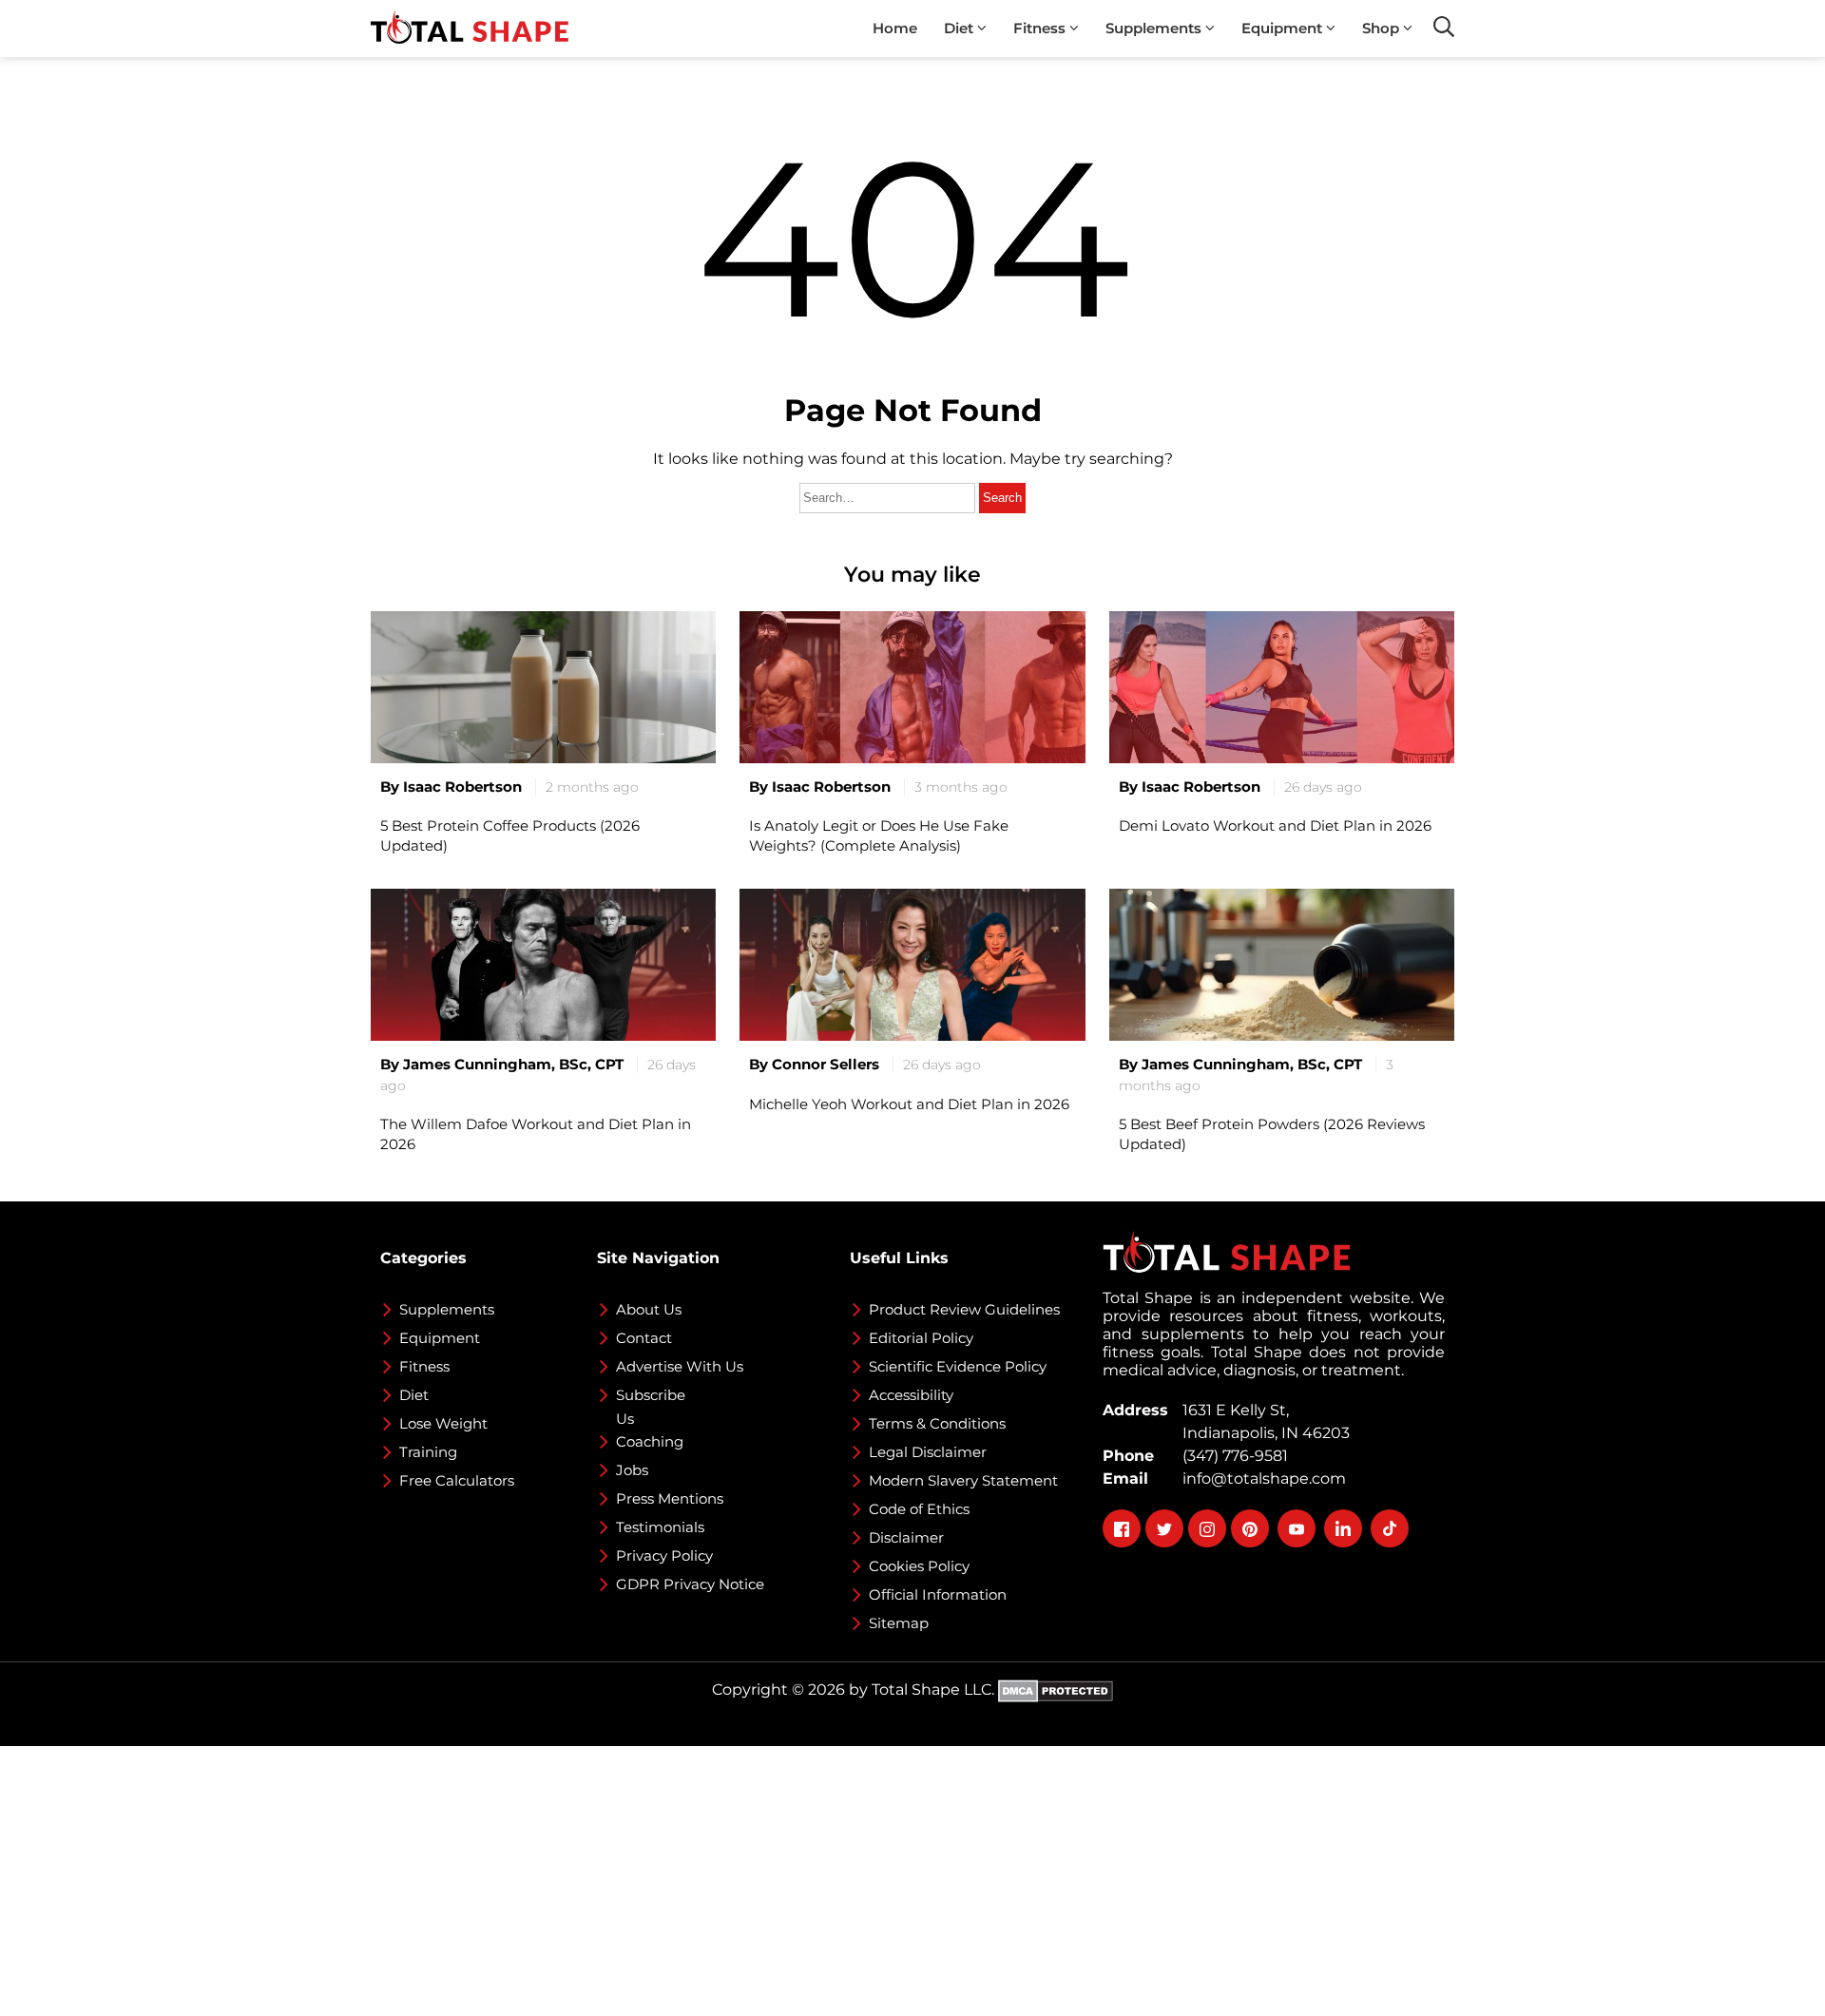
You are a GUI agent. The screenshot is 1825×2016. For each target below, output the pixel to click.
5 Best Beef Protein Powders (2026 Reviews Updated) (1272, 1134)
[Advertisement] (570, 1879)
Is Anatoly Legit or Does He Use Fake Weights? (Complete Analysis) (879, 835)
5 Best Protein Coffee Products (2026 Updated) (510, 835)
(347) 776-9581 (1231, 1456)
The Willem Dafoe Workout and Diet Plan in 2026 (536, 1134)
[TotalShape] (470, 29)
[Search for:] (889, 497)
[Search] (1444, 27)
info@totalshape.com (1260, 1478)
